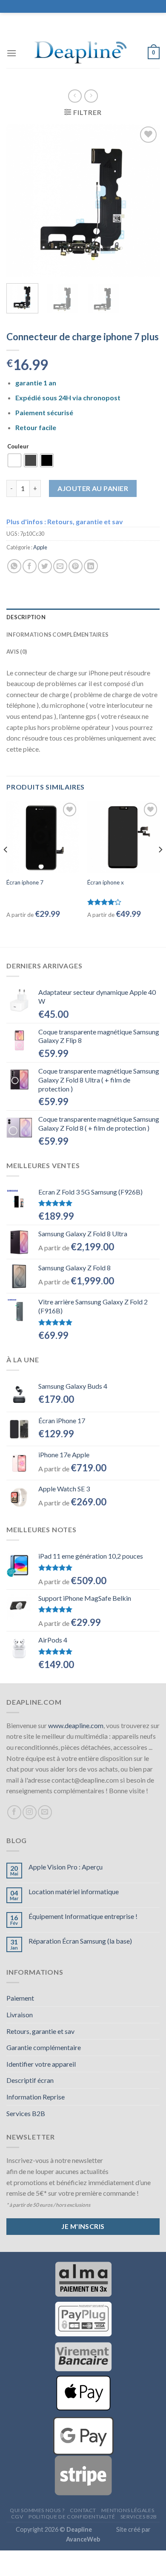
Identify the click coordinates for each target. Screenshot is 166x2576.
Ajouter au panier (93, 488)
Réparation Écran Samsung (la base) (80, 1941)
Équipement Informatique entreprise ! (83, 1916)
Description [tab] (26, 617)
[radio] (14, 460)
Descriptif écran (30, 2080)
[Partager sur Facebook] (30, 566)
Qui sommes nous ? (37, 2510)
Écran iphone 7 (25, 882)
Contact (83, 2510)
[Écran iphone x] (123, 837)
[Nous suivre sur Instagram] (30, 1812)
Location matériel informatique (74, 1891)
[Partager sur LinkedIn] (91, 566)
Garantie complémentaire (44, 2047)
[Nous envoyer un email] (45, 1812)
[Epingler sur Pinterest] (76, 566)
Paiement (20, 1998)
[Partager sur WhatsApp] (14, 566)
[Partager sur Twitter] (45, 566)
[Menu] (11, 53)
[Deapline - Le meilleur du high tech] (82, 53)
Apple (40, 547)
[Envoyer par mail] (60, 566)
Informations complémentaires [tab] (57, 635)
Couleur (18, 447)
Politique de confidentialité (72, 2517)
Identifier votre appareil (41, 2064)
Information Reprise (36, 2097)
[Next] (146, 201)
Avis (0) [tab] (17, 652)
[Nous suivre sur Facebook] (14, 1812)
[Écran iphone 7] (43, 837)
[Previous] (20, 201)
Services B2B (26, 2113)
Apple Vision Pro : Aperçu (66, 1867)
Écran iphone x (106, 882)
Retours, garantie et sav (40, 2031)
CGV (17, 2517)
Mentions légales (128, 2510)
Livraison (20, 2015)
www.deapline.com (76, 1725)
